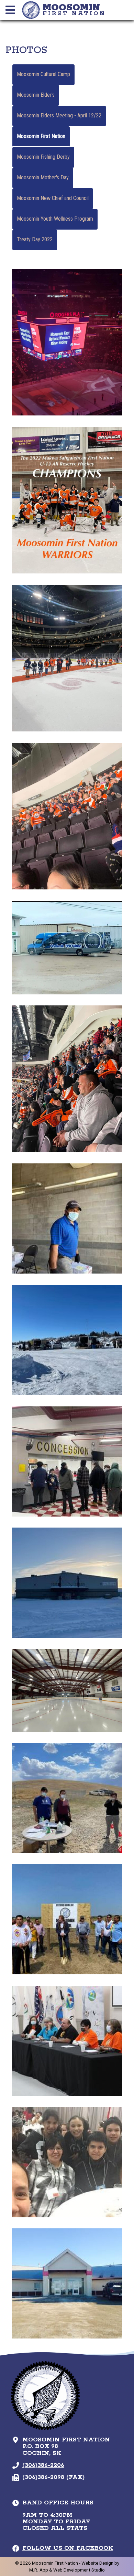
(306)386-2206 (43, 2465)
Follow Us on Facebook (68, 2548)
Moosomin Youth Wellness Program (55, 219)
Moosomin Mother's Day (43, 177)
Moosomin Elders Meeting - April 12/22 (59, 115)
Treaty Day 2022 (35, 239)
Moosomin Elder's (36, 95)
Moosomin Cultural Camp (43, 74)
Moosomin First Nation (41, 136)
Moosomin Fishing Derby (43, 157)
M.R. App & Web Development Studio (67, 2570)
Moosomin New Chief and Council (53, 198)
